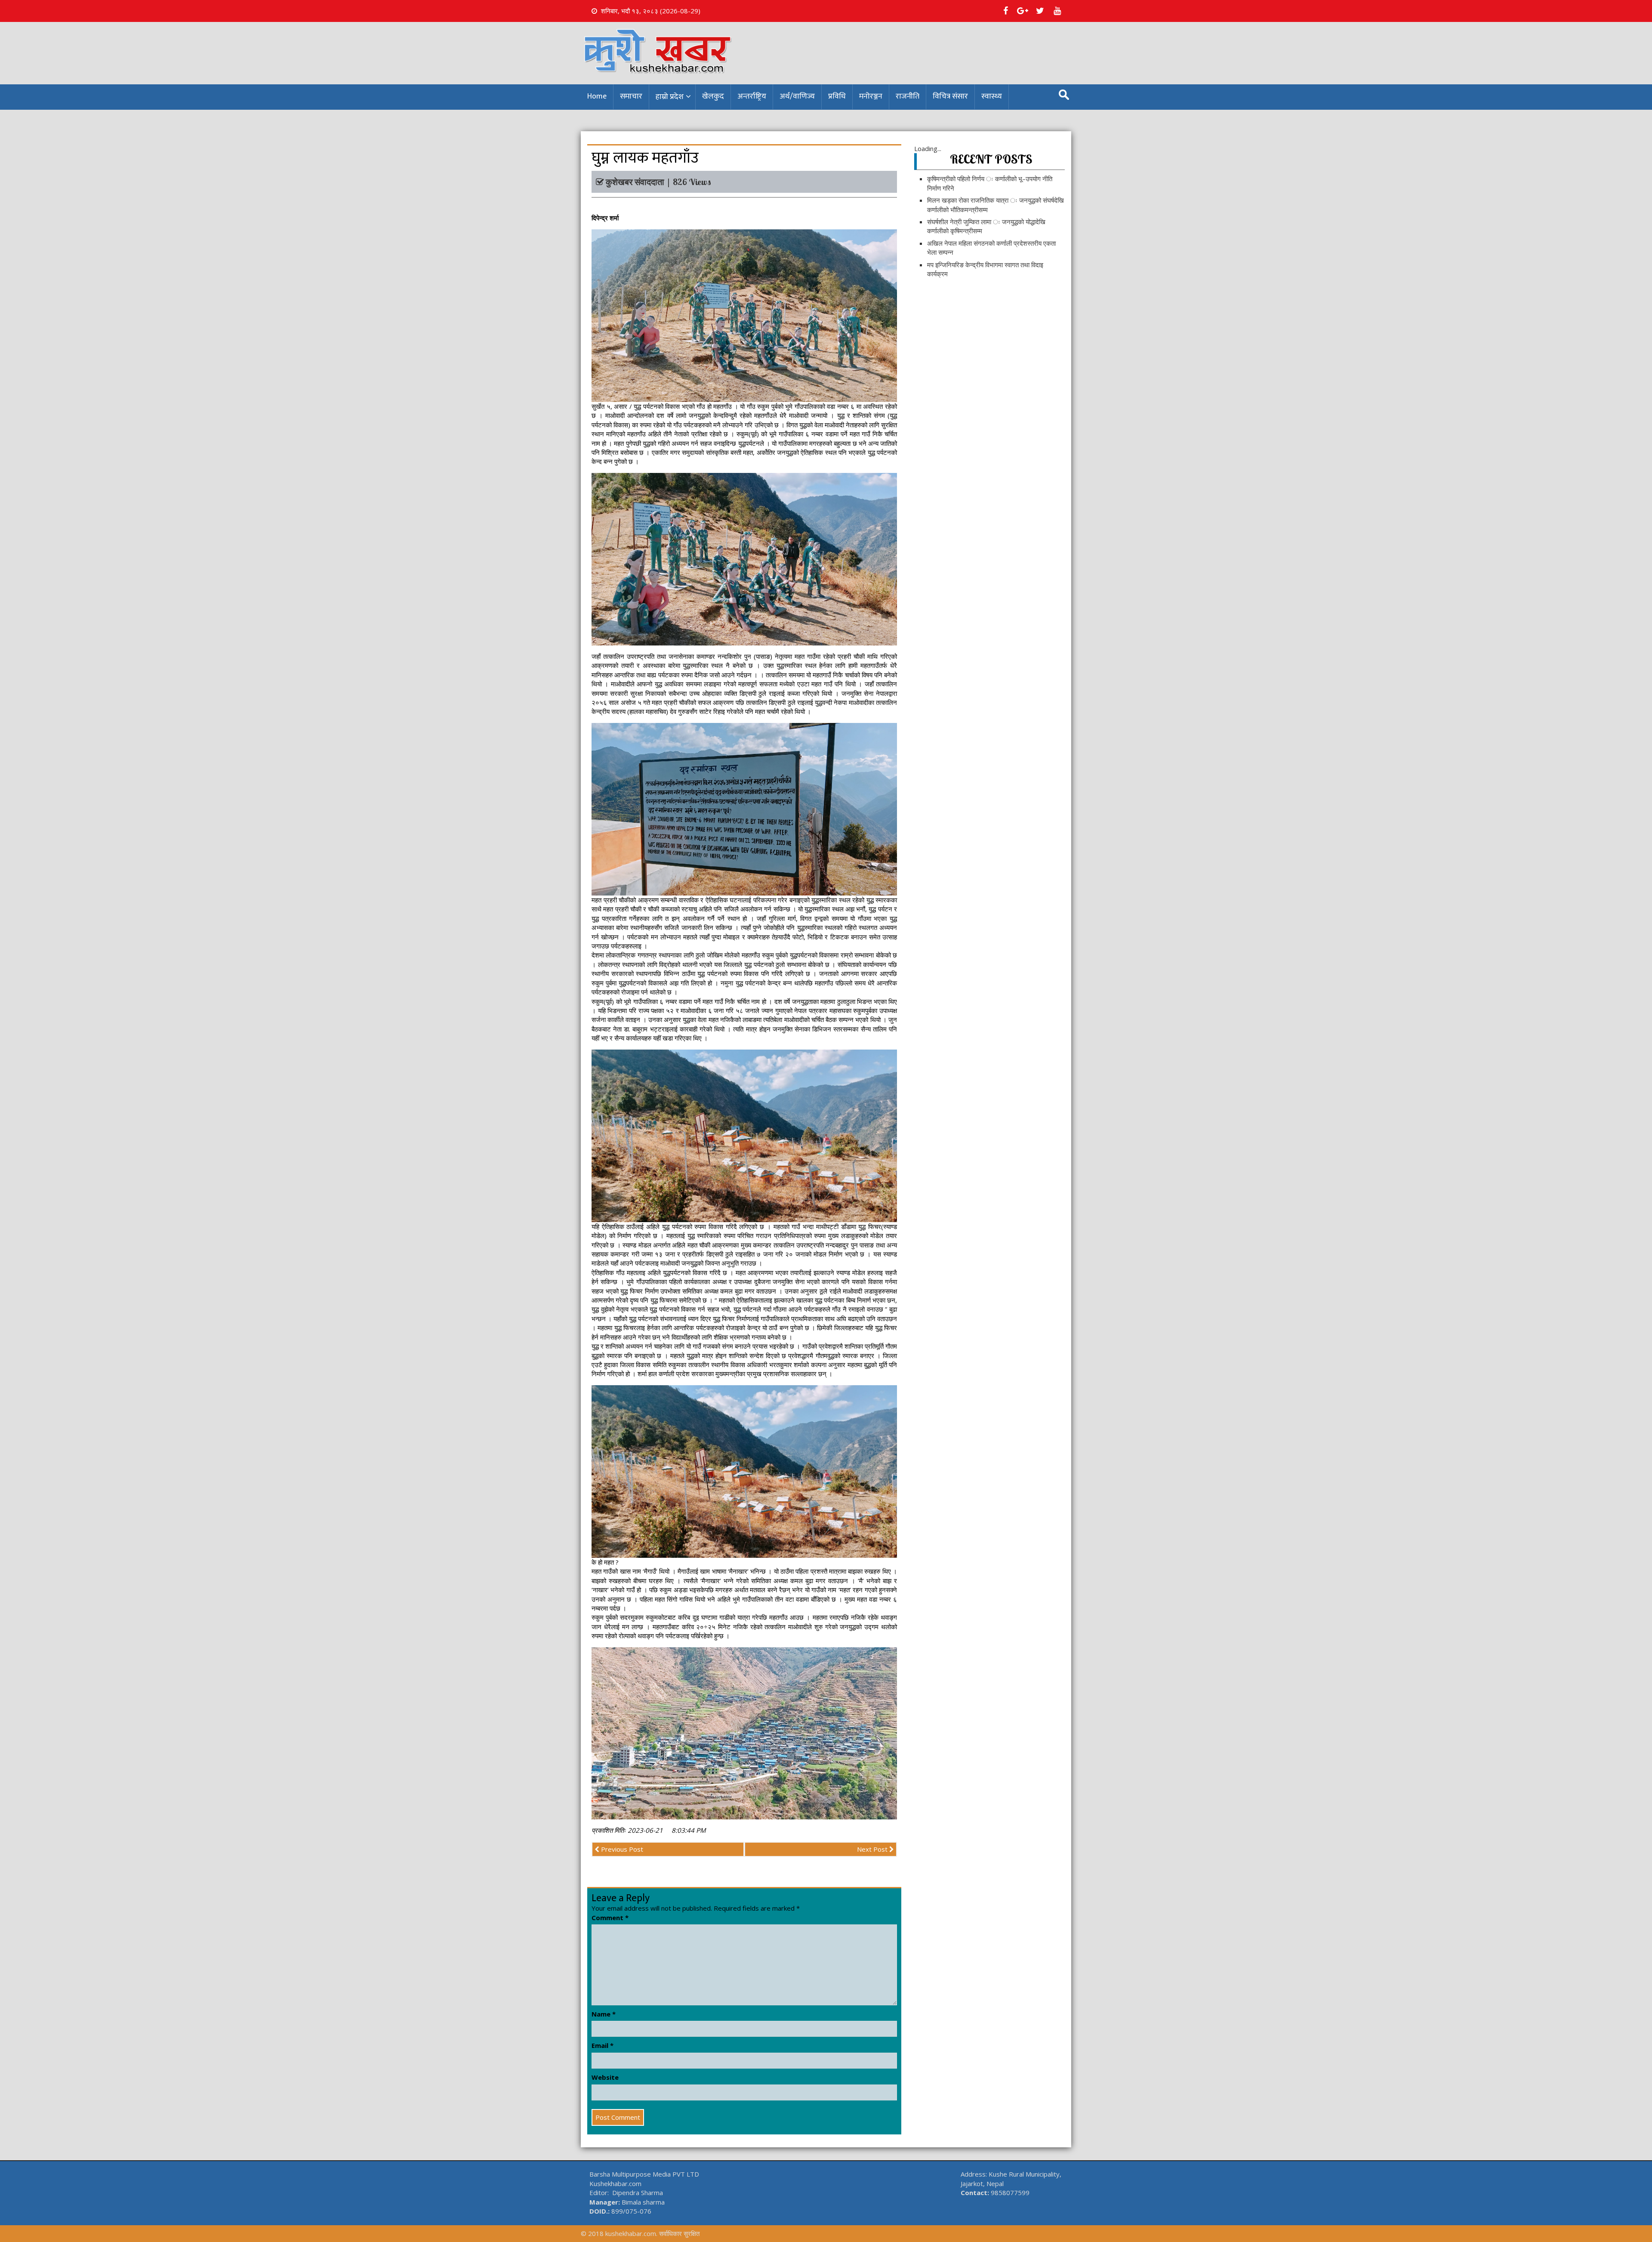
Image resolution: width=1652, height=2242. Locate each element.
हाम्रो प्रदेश (670, 97)
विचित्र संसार (950, 96)
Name (604, 2014)
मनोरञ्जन (871, 96)
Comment (610, 1918)
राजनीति (908, 96)
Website (605, 2077)
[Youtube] (1057, 11)
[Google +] (1023, 11)
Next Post (873, 1849)
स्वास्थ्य (992, 96)
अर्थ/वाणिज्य (797, 96)
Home (597, 96)
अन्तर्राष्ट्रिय (752, 96)
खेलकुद (713, 96)
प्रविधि (837, 96)
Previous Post (621, 1849)
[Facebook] (1005, 11)
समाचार (631, 96)
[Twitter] (1040, 11)
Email (603, 2045)
